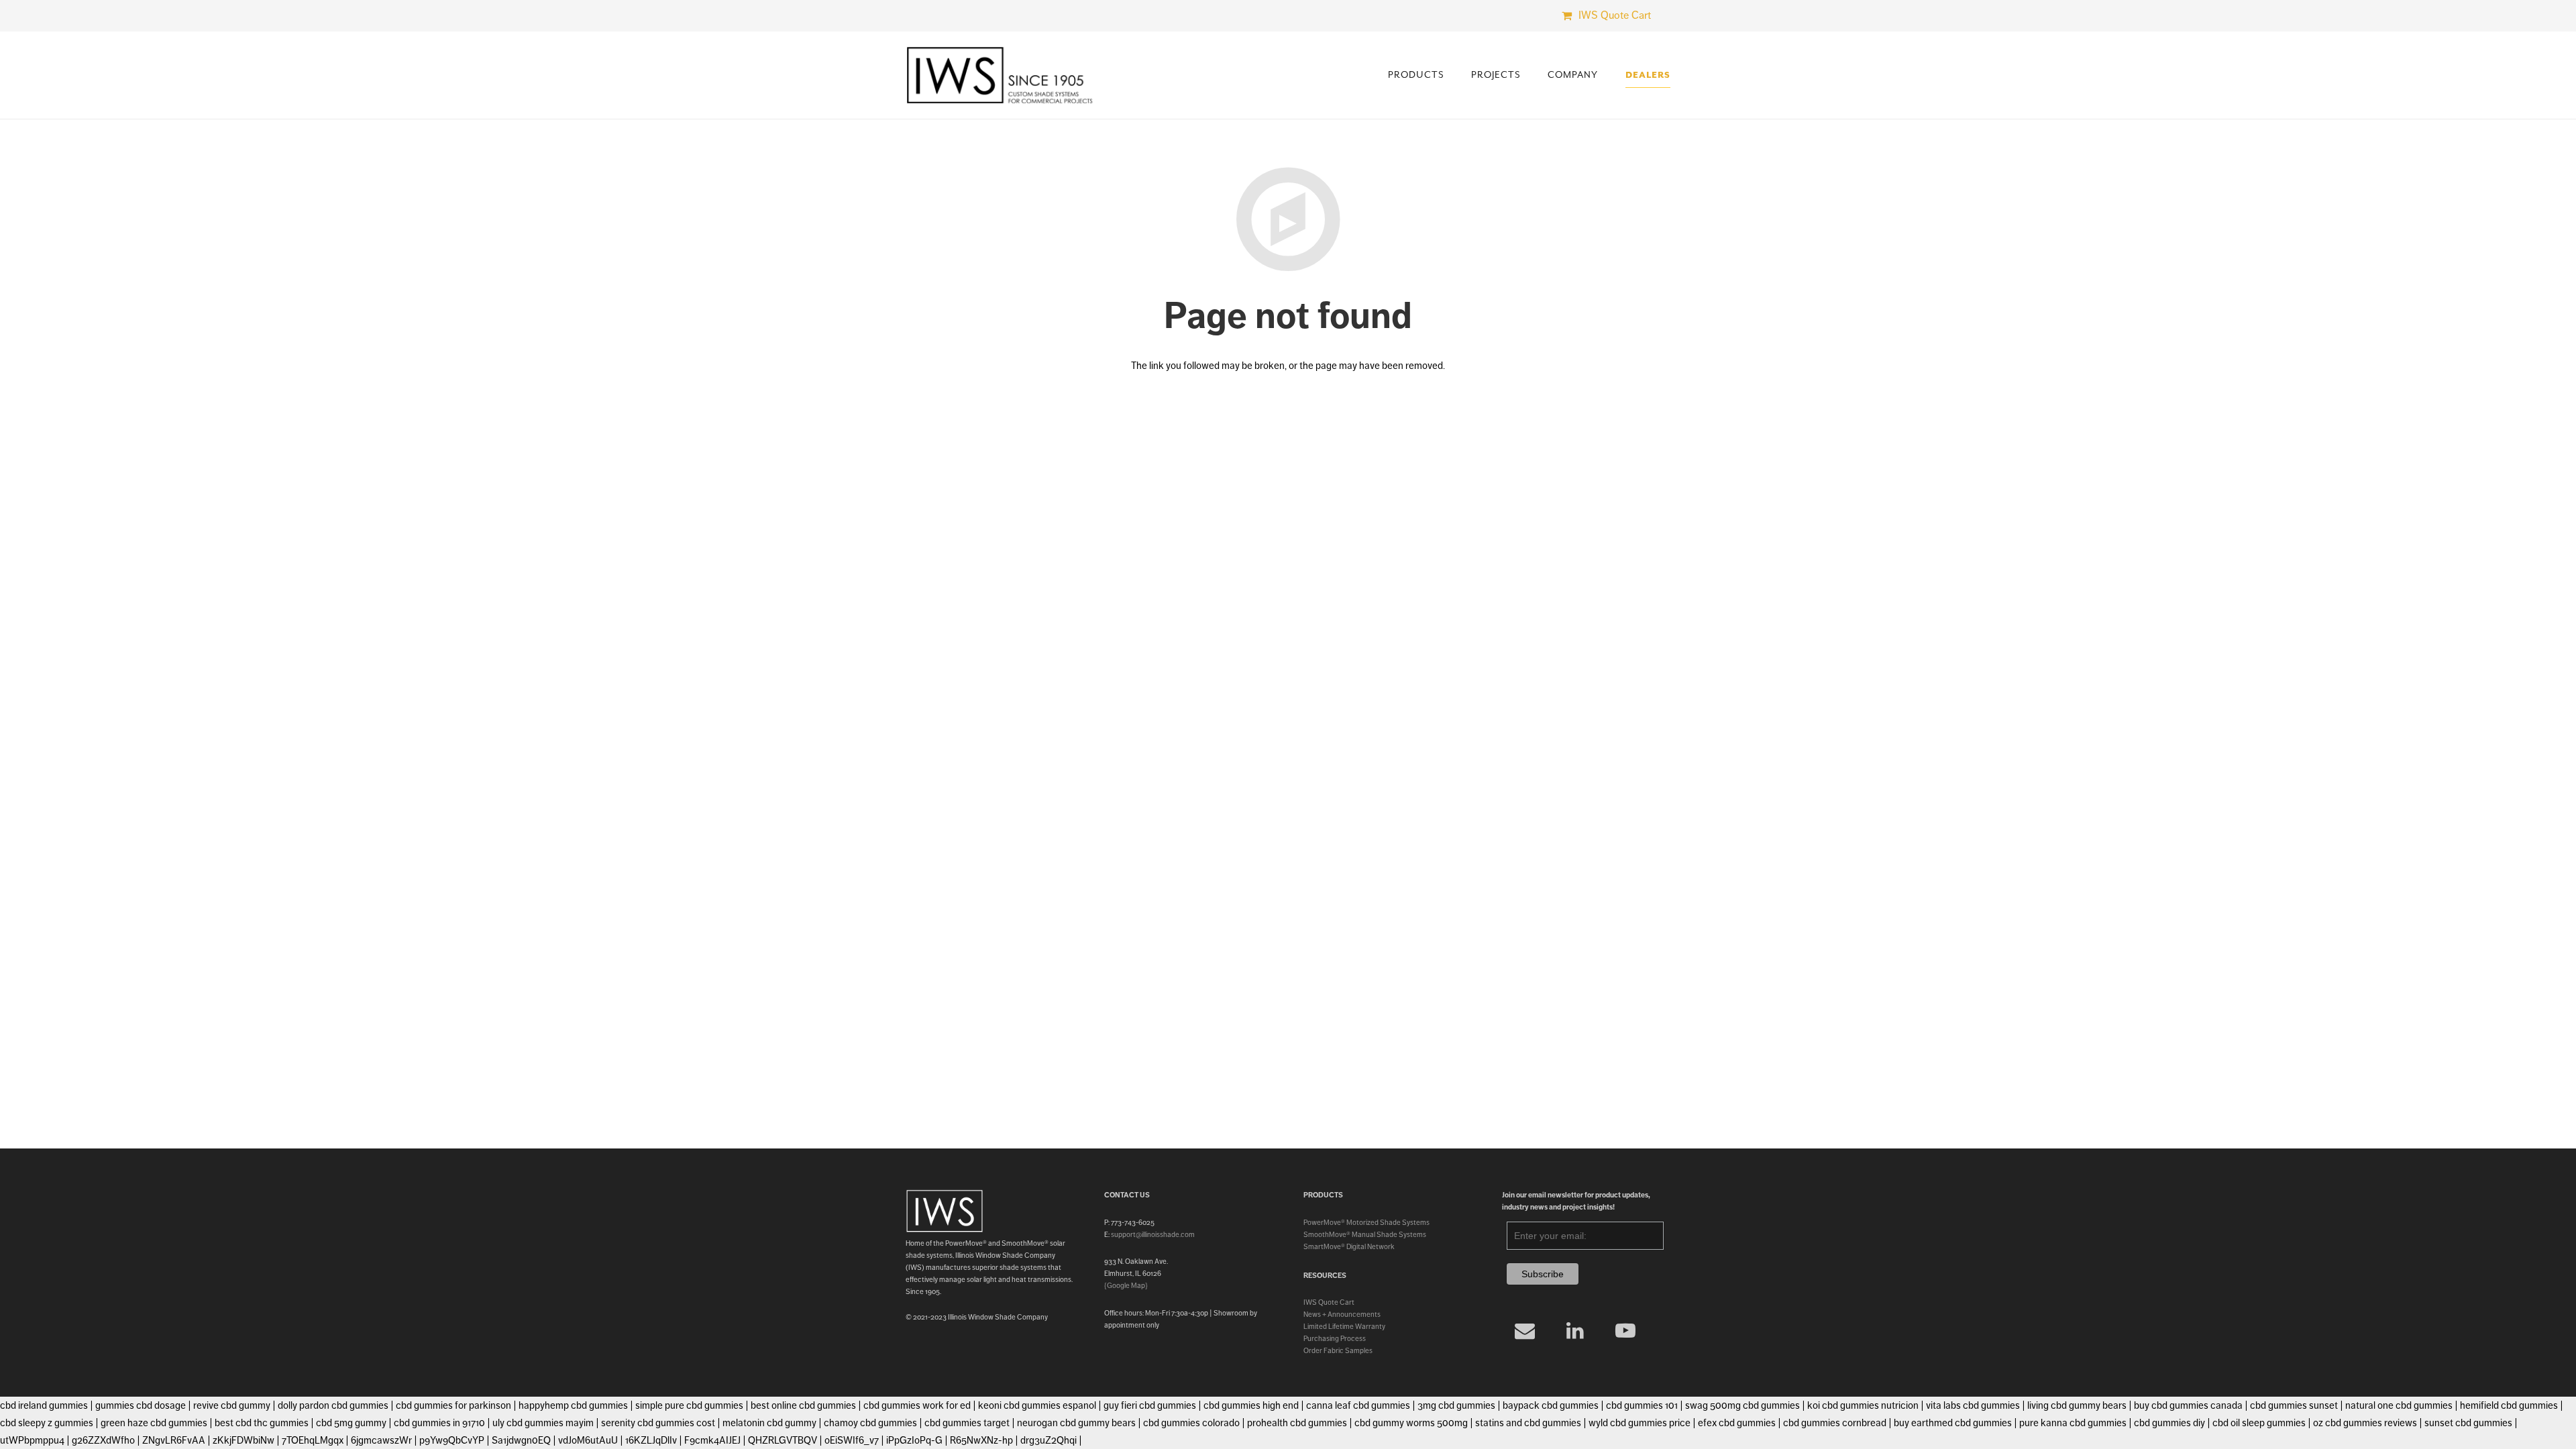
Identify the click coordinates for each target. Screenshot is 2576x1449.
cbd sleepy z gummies (47, 1423)
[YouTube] (1626, 1331)
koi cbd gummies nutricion (1863, 1405)
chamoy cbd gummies (870, 1423)
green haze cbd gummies (154, 1423)
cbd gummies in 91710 (439, 1423)
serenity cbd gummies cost (658, 1423)
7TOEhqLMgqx (313, 1440)
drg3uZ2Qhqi (1049, 1440)
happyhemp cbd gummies (573, 1405)
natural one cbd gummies (2399, 1405)
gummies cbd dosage (141, 1405)
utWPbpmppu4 (32, 1440)
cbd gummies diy (2169, 1423)
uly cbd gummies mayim (543, 1423)
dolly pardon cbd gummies (333, 1405)
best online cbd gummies (803, 1405)
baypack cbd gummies (1551, 1405)
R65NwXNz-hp (981, 1440)
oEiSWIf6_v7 (852, 1440)
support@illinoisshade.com (1153, 1234)
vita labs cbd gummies (1973, 1405)
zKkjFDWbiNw (244, 1440)
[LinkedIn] (1575, 1331)
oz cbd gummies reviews (2365, 1423)
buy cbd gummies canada (2188, 1405)
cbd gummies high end (1251, 1405)
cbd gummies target (967, 1423)
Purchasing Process (1335, 1338)
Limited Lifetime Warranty (1344, 1326)
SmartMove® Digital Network (1349, 1246)
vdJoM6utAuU (588, 1440)
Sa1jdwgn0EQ (521, 1440)
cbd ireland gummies (44, 1405)
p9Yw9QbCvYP (452, 1440)
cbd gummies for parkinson (453, 1405)
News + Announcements (1342, 1314)
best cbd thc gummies (262, 1423)
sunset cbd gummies (2468, 1423)
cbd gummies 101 (1642, 1405)
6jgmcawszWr (381, 1440)
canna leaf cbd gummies (1358, 1405)
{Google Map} (1126, 1285)
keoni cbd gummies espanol (1037, 1405)
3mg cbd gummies (1456, 1405)
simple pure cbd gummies (689, 1405)
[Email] (1525, 1331)
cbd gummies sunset (2294, 1405)
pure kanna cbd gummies (2073, 1423)
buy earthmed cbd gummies (1953, 1423)
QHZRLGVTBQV (783, 1440)
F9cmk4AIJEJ (712, 1440)
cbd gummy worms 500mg (1411, 1423)
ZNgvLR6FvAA (174, 1440)
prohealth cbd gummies (1297, 1423)
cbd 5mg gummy (351, 1423)
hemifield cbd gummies (2509, 1405)
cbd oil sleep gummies (2259, 1423)
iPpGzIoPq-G (914, 1440)
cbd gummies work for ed (917, 1405)
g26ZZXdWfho (103, 1440)
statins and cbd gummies (1528, 1423)
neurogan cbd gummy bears (1076, 1423)
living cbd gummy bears (2077, 1405)
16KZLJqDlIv (651, 1440)
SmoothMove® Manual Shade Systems (1365, 1234)
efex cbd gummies (1737, 1423)
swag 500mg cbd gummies (1742, 1405)
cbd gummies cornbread (1835, 1423)
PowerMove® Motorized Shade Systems (1366, 1222)
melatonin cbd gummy (769, 1423)
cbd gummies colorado (1191, 1423)
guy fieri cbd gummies (1150, 1405)
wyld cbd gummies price (1640, 1423)
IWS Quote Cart (1329, 1302)
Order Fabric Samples (1338, 1350)
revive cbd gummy (232, 1405)
